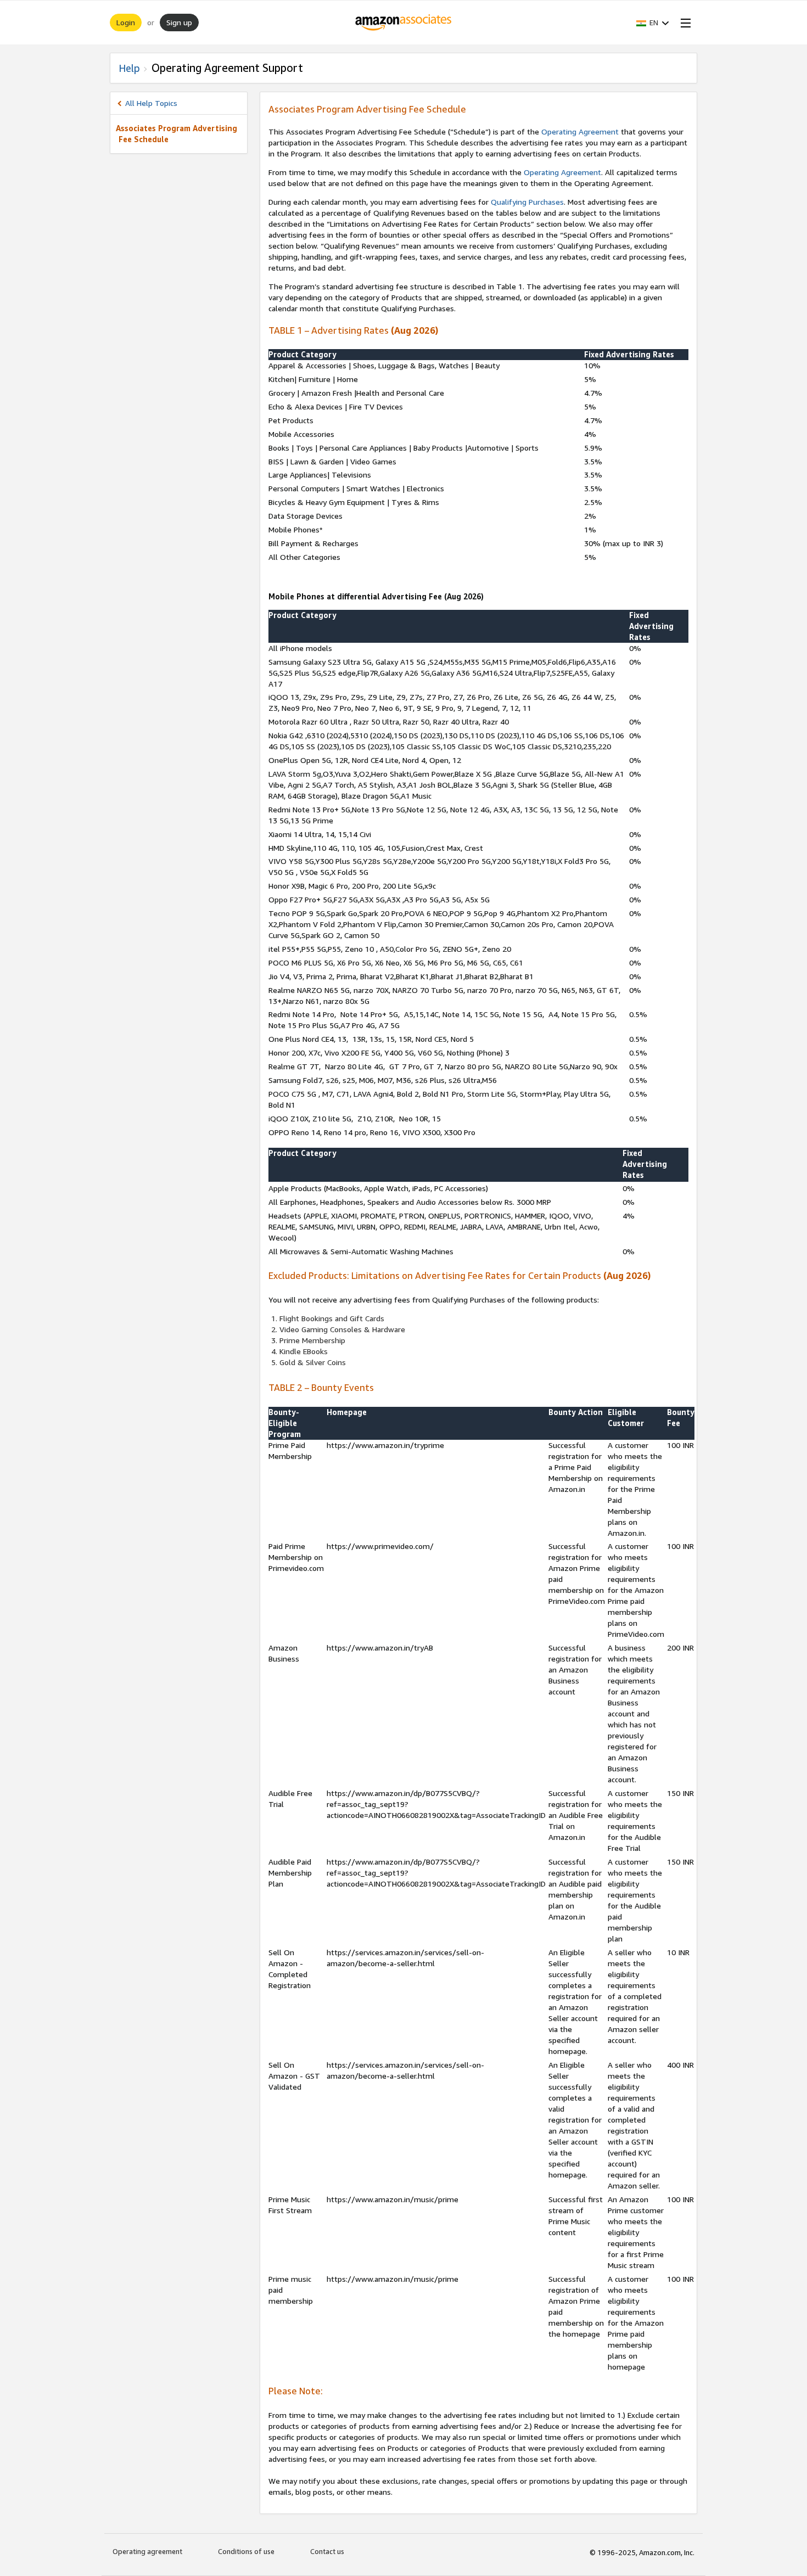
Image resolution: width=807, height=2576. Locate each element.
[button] (653, 23)
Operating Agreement (580, 131)
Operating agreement (147, 2551)
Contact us (327, 2551)
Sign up (179, 22)
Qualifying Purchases (527, 202)
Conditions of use (246, 2551)
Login (126, 22)
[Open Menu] (683, 23)
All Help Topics (151, 103)
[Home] (404, 23)
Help (129, 68)
